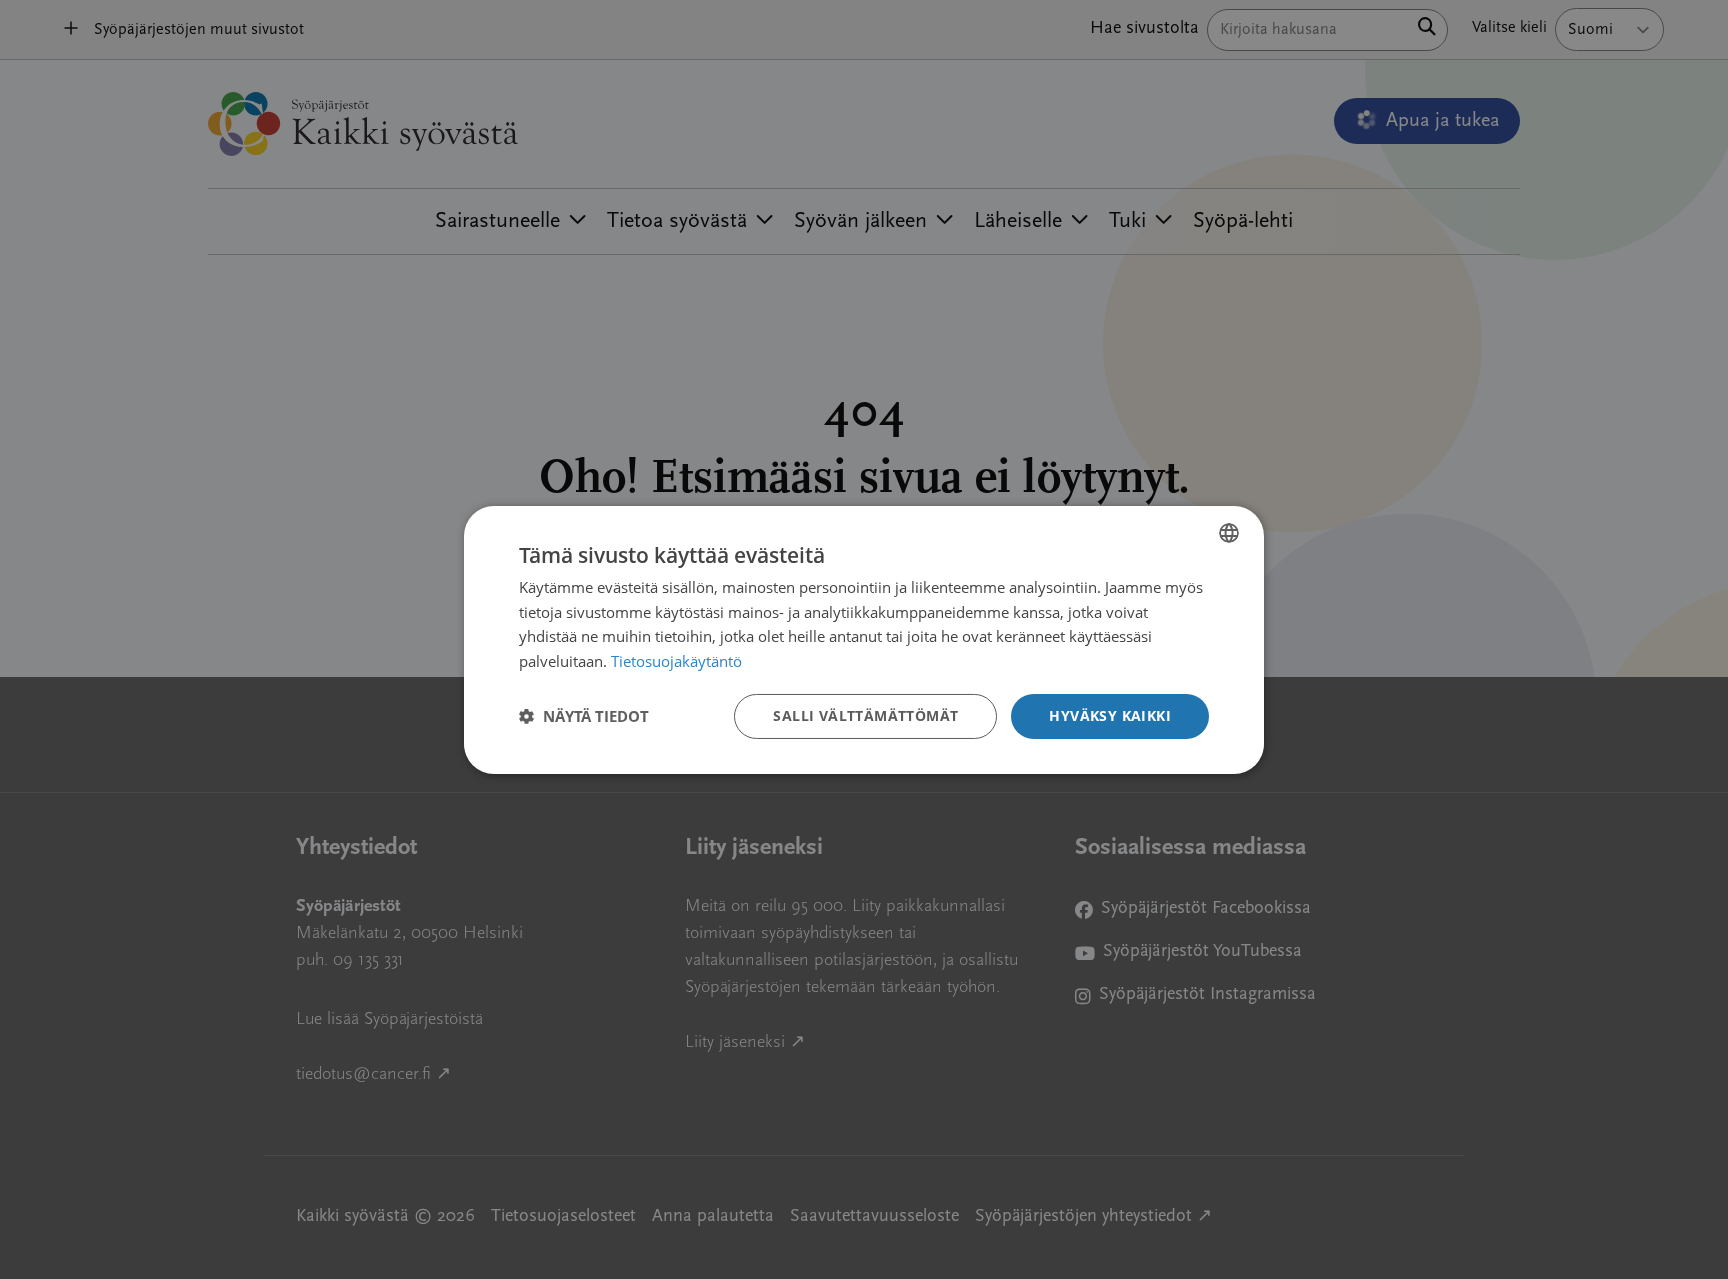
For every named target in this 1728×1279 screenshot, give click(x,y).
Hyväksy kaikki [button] (1110, 715)
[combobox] (1229, 532)
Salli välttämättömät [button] (865, 715)
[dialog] (864, 639)
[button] (584, 716)
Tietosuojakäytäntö (676, 661)
